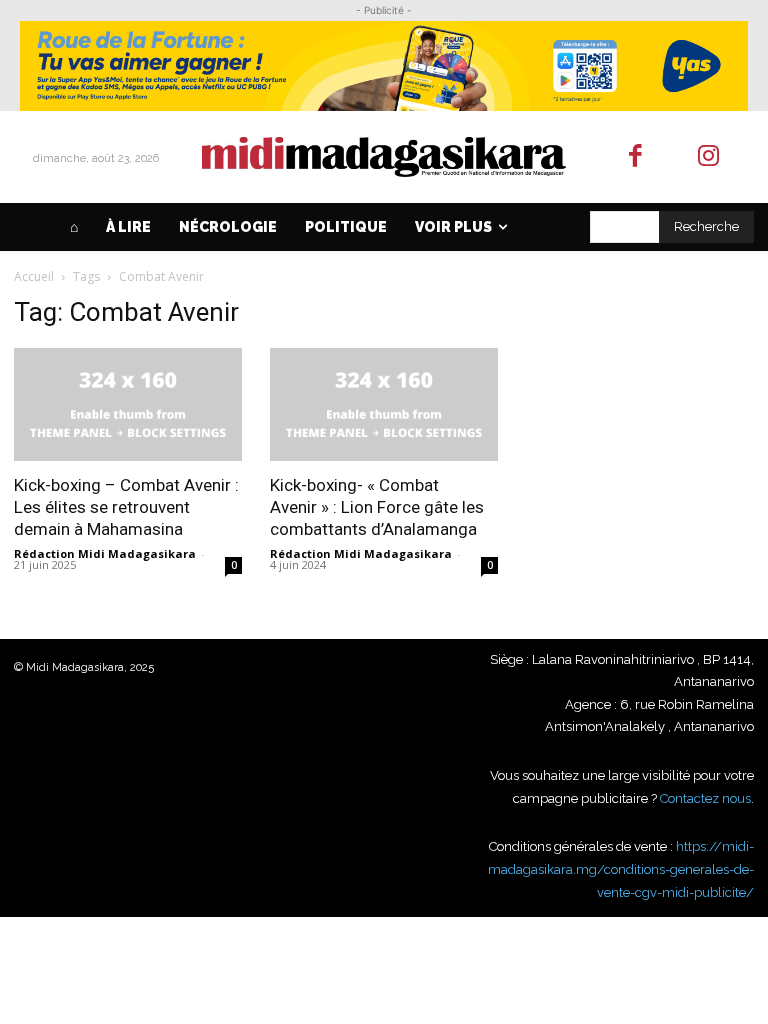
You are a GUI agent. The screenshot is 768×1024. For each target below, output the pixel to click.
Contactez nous (705, 798)
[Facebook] (636, 157)
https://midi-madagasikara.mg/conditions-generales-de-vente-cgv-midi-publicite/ (621, 869)
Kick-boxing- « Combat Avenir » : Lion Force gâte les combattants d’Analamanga (377, 507)
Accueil (34, 276)
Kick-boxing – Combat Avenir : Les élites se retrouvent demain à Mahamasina (126, 507)
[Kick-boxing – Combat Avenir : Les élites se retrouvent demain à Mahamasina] (128, 404)
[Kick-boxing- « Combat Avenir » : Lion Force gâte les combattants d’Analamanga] (384, 404)
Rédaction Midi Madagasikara (105, 553)
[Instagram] (708, 157)
